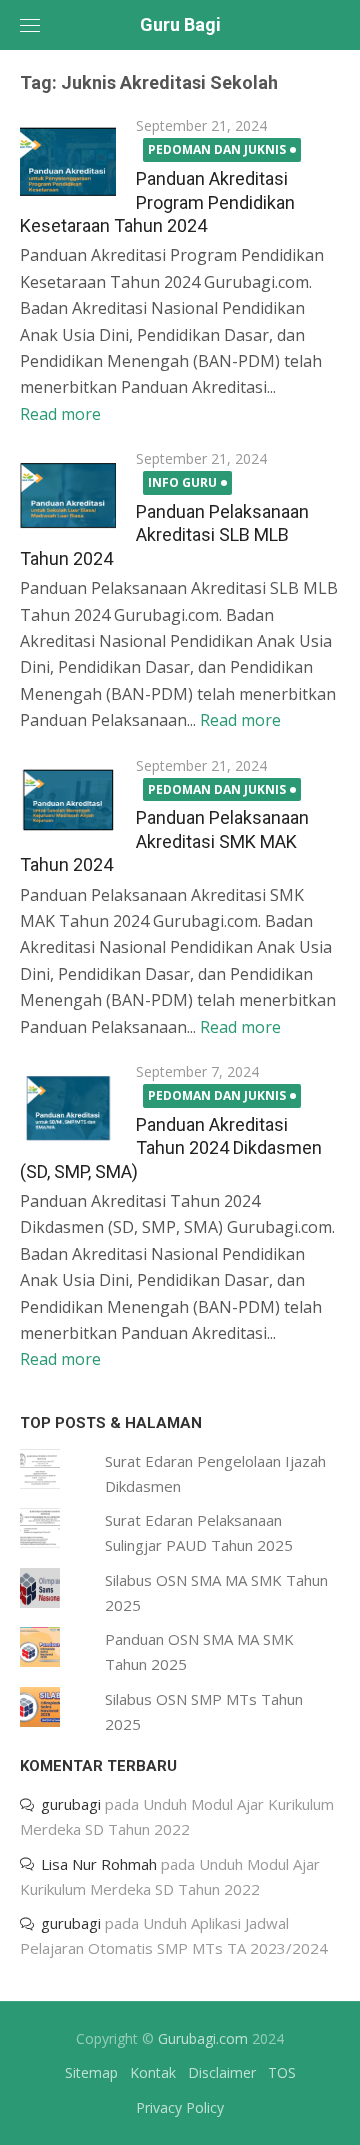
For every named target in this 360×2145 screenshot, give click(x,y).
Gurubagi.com (203, 2038)
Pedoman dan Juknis (217, 149)
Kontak (153, 2072)
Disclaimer (222, 2072)
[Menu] (30, 25)
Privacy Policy (180, 2107)
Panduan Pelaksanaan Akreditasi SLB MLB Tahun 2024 (164, 535)
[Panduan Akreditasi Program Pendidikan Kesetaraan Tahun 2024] (68, 162)
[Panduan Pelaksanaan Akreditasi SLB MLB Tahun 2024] (68, 495)
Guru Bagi (180, 24)
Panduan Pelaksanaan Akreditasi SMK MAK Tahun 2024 (164, 841)
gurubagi (71, 1804)
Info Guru (182, 482)
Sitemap (91, 2072)
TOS (282, 2072)
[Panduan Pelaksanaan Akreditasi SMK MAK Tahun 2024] (68, 802)
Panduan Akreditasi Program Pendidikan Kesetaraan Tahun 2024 (157, 202)
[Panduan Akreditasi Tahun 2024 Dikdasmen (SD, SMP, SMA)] (68, 1108)
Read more (60, 414)
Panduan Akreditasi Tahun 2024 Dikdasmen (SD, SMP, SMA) (171, 1148)
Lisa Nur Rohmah (99, 1864)
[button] (68, 162)
